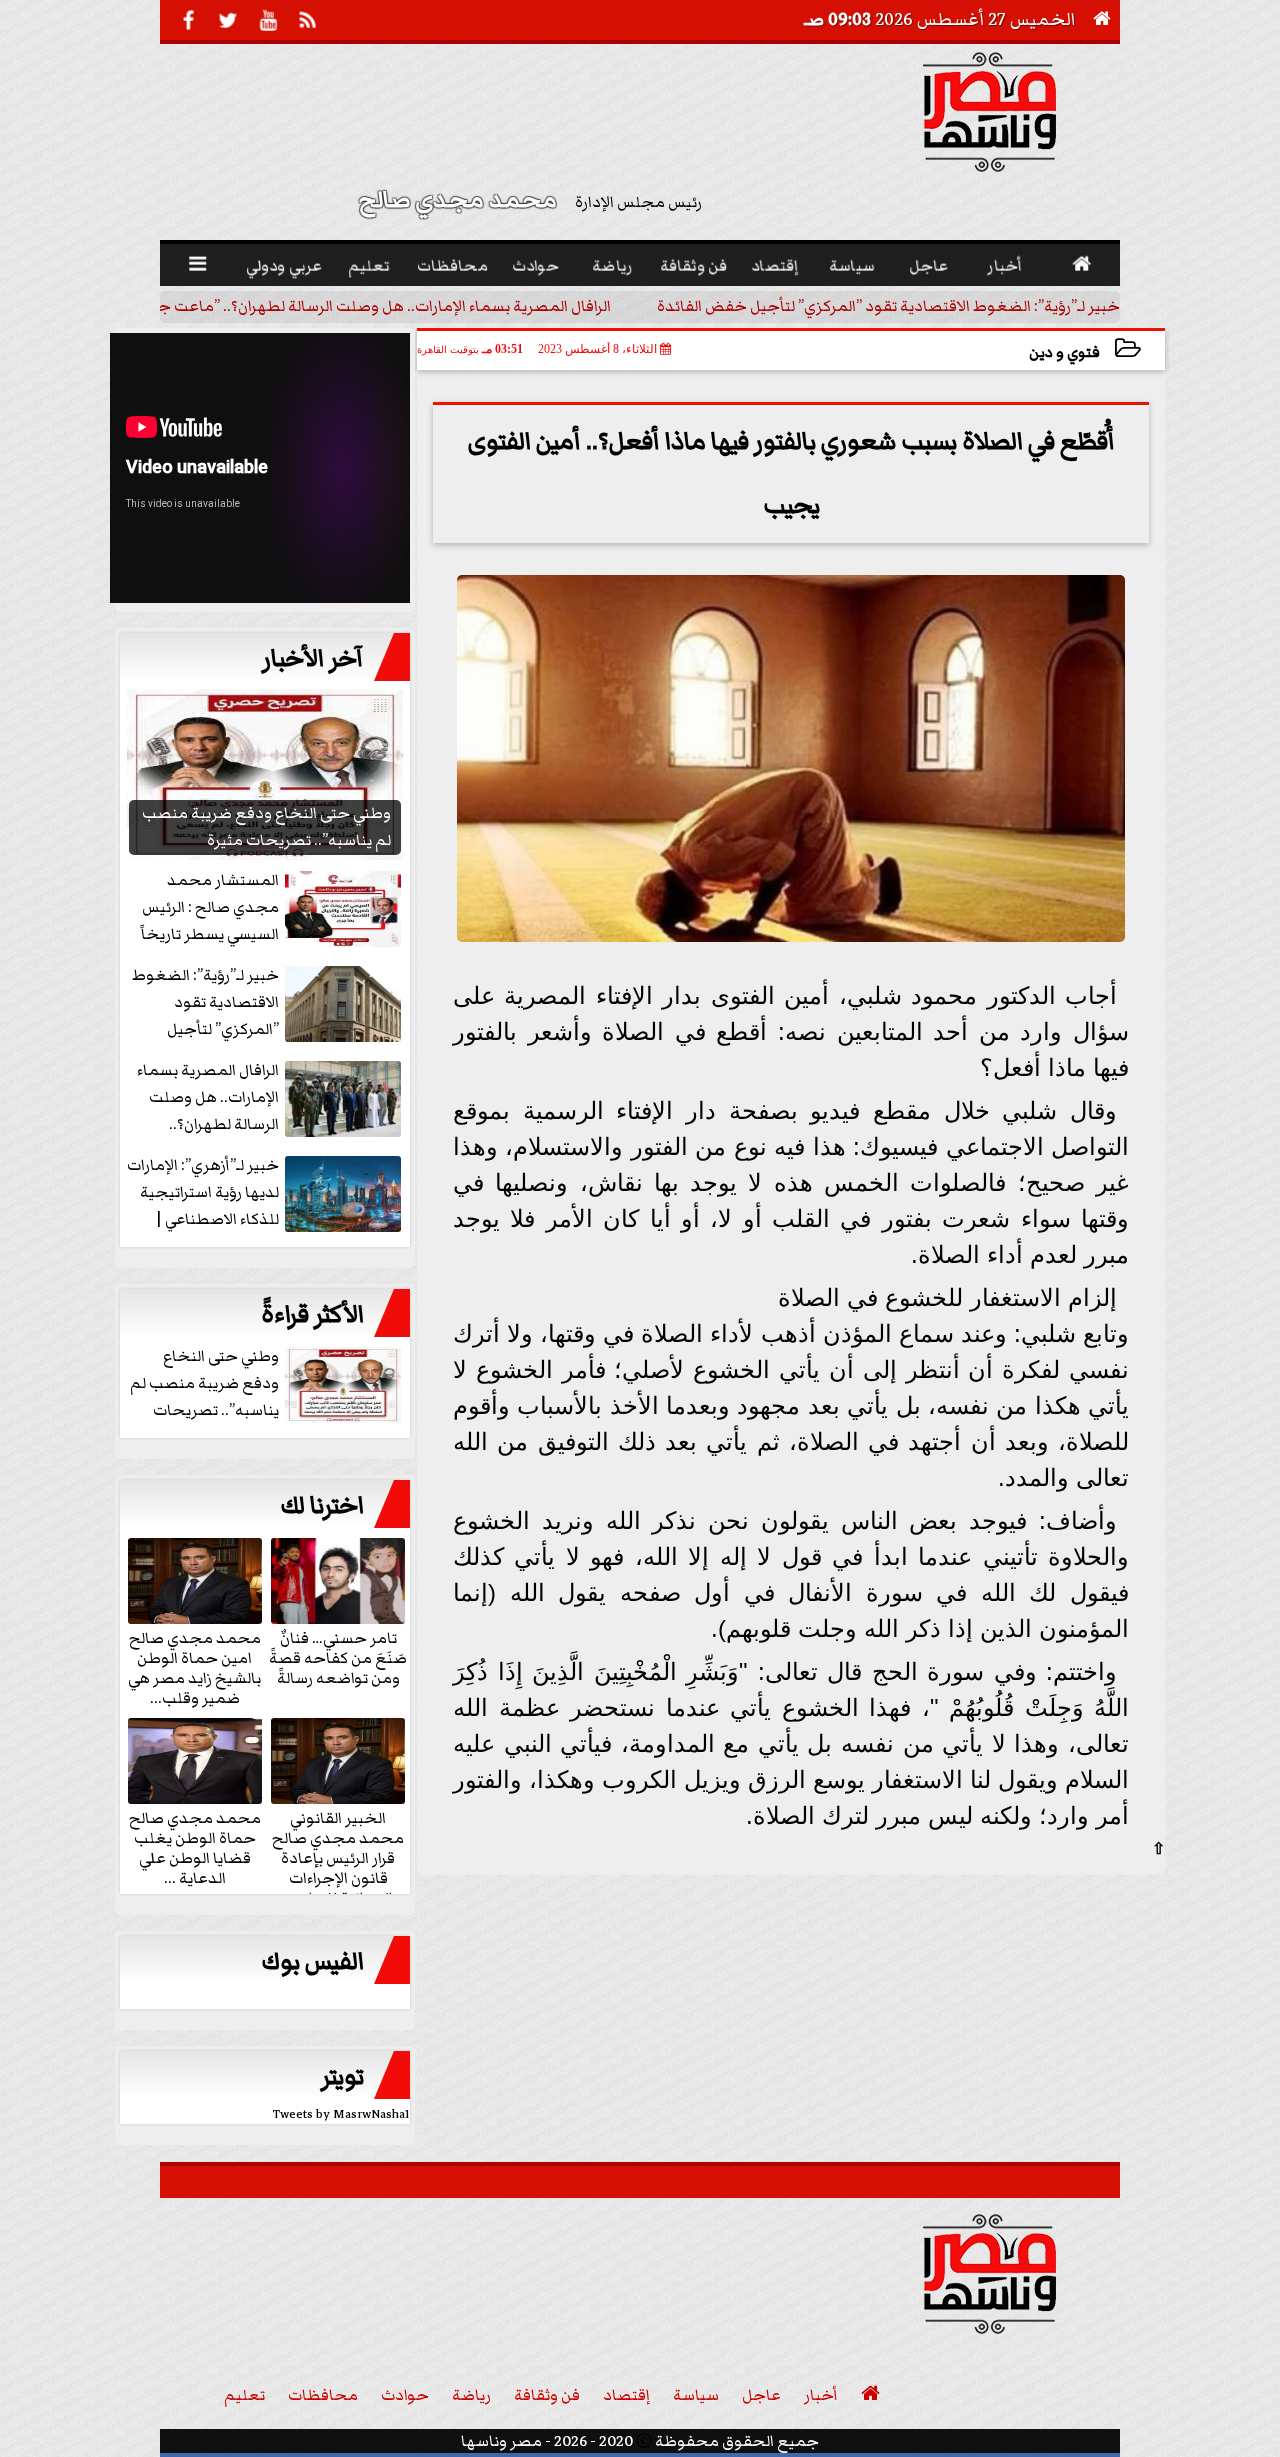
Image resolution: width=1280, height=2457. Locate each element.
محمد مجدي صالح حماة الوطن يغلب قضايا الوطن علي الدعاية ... (195, 1847)
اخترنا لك (322, 1506)
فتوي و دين (1064, 352)
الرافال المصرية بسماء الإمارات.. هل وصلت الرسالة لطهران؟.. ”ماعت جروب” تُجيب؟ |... (331, 306)
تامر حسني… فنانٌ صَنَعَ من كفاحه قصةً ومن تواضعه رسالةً (338, 1657)
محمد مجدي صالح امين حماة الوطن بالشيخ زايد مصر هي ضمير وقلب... (194, 1667)
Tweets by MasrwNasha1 (341, 2114)
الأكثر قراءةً (312, 1315)
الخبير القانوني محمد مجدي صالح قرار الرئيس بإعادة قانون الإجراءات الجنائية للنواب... (338, 1857)
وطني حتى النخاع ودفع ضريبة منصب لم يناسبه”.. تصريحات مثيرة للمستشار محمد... (267, 1384)
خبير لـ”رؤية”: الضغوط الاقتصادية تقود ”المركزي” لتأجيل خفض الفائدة (888, 306)
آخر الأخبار (313, 659)
